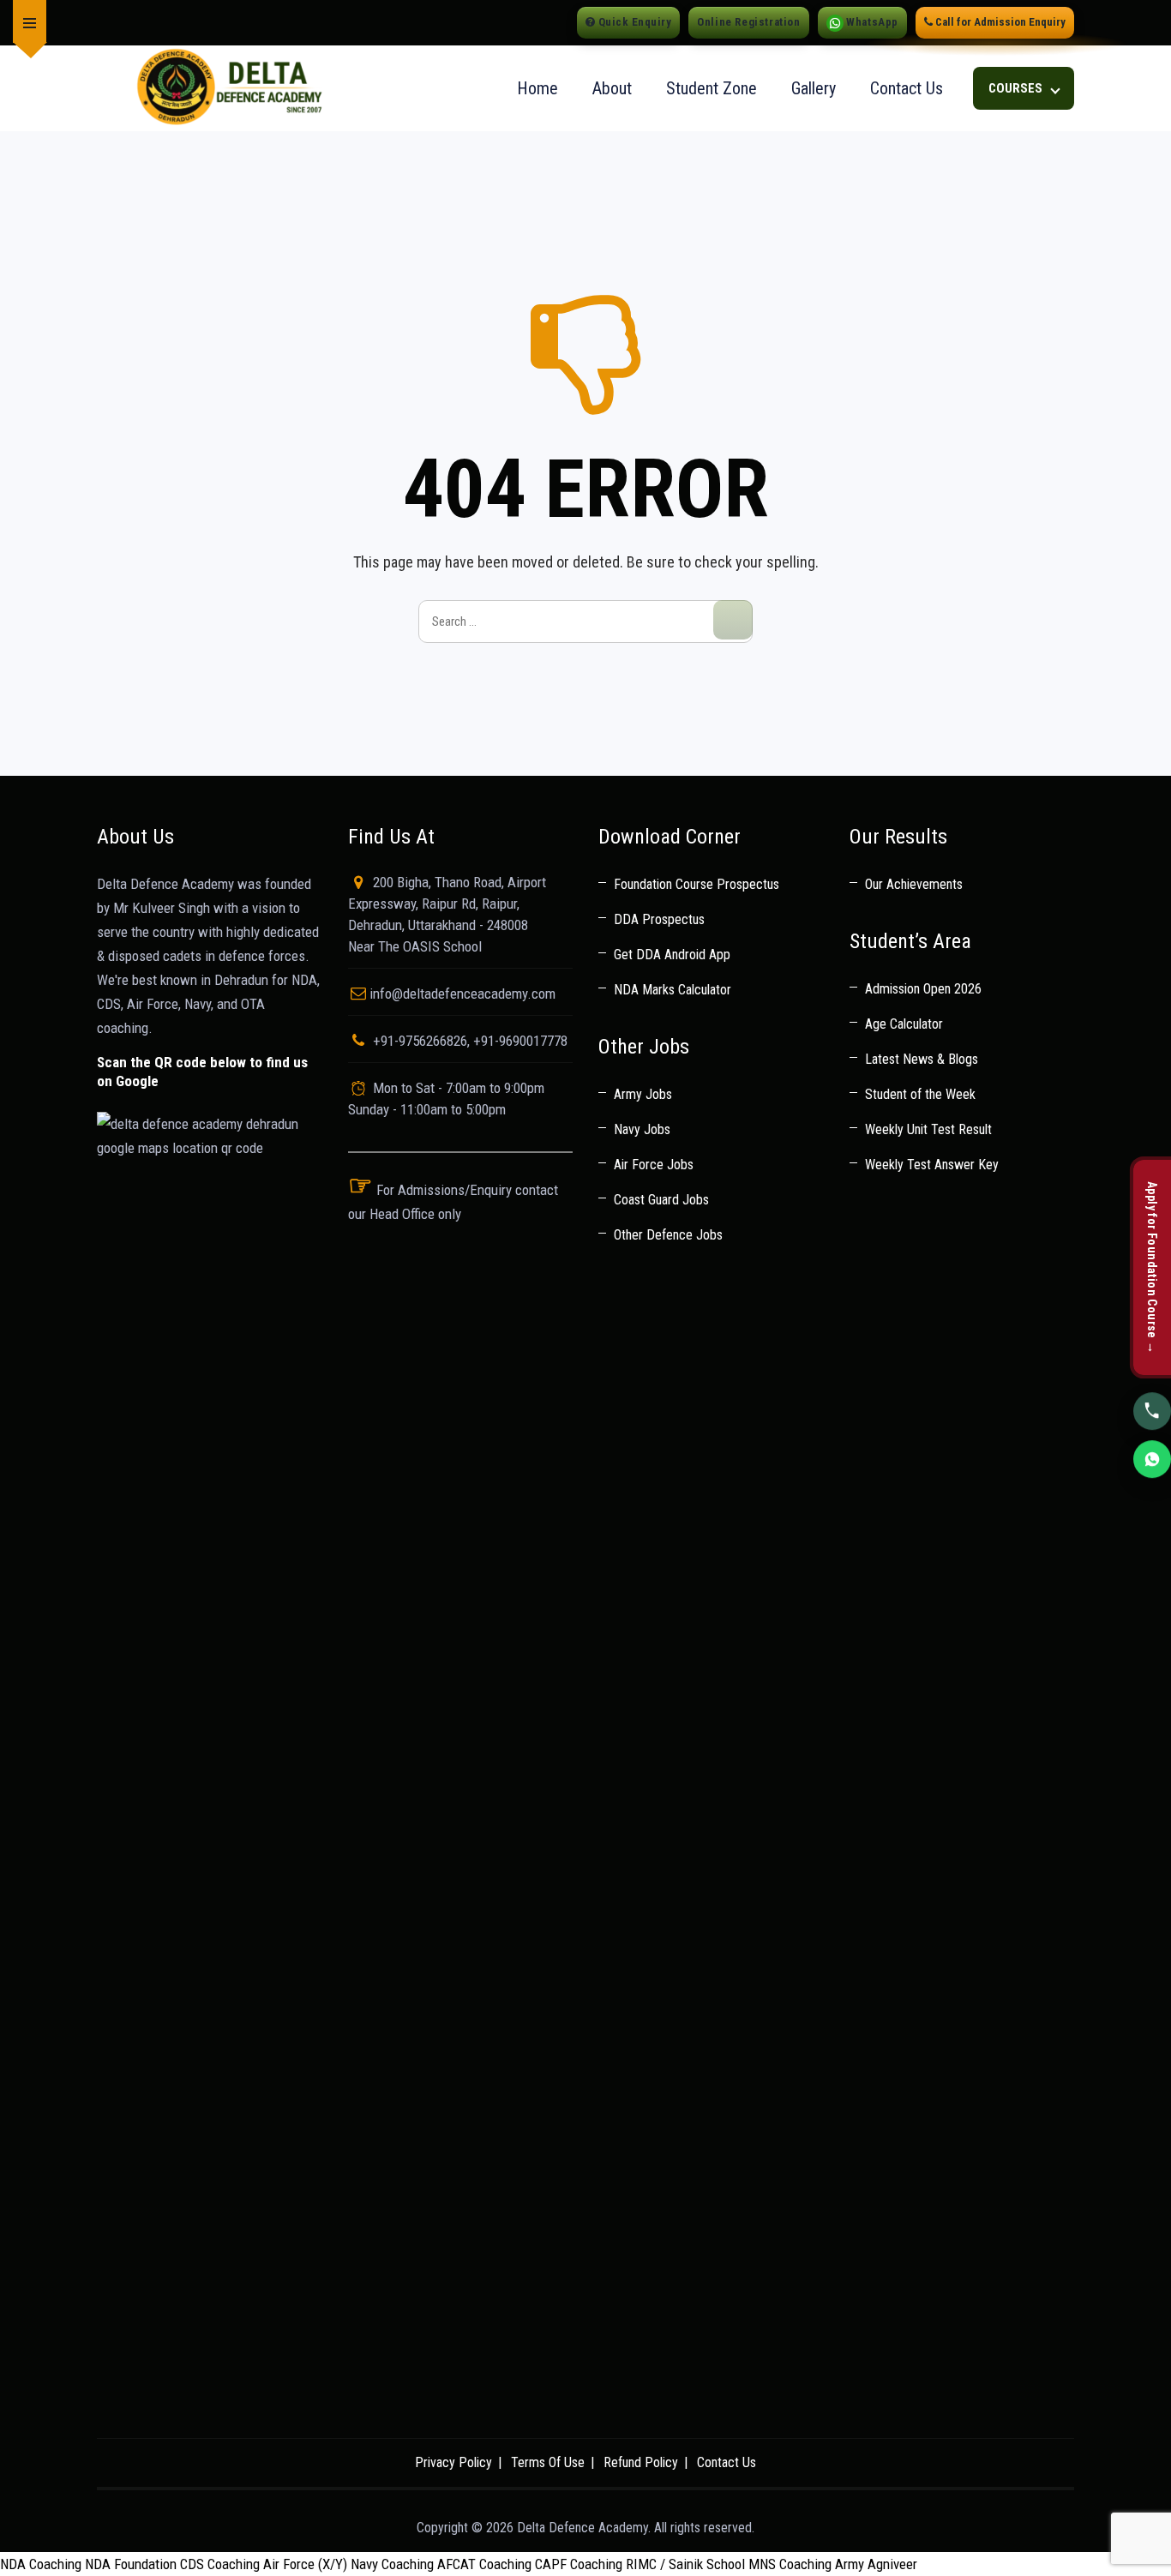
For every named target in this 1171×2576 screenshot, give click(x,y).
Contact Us (907, 88)
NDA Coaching (41, 2564)
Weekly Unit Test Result (928, 1129)
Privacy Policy (453, 2462)
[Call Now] (1152, 1413)
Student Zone (712, 88)
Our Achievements (914, 884)
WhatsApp (871, 22)
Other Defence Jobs (668, 1235)
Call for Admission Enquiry (999, 22)
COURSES (1017, 88)
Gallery (814, 88)
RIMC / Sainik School (685, 2564)
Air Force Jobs (654, 1165)
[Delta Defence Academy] (228, 89)
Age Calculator (904, 1024)
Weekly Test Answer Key (932, 1165)
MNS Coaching (790, 2564)
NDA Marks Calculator (673, 990)
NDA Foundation (131, 2564)
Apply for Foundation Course (1152, 1268)
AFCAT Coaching (484, 2564)
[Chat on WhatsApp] (1152, 1461)
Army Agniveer (876, 2564)
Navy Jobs (642, 1129)
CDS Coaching (220, 2564)
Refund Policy (641, 2462)
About (612, 88)
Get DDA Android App (672, 955)
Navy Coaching (392, 2564)
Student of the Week (920, 1094)
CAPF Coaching (579, 2564)
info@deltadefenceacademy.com (462, 994)
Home (537, 88)
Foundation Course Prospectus (697, 884)
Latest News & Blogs (922, 1059)
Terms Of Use (548, 2462)
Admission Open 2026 (923, 989)
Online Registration (748, 22)
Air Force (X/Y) (305, 2564)
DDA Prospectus (659, 919)
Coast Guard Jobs (661, 1200)
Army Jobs (643, 1094)
